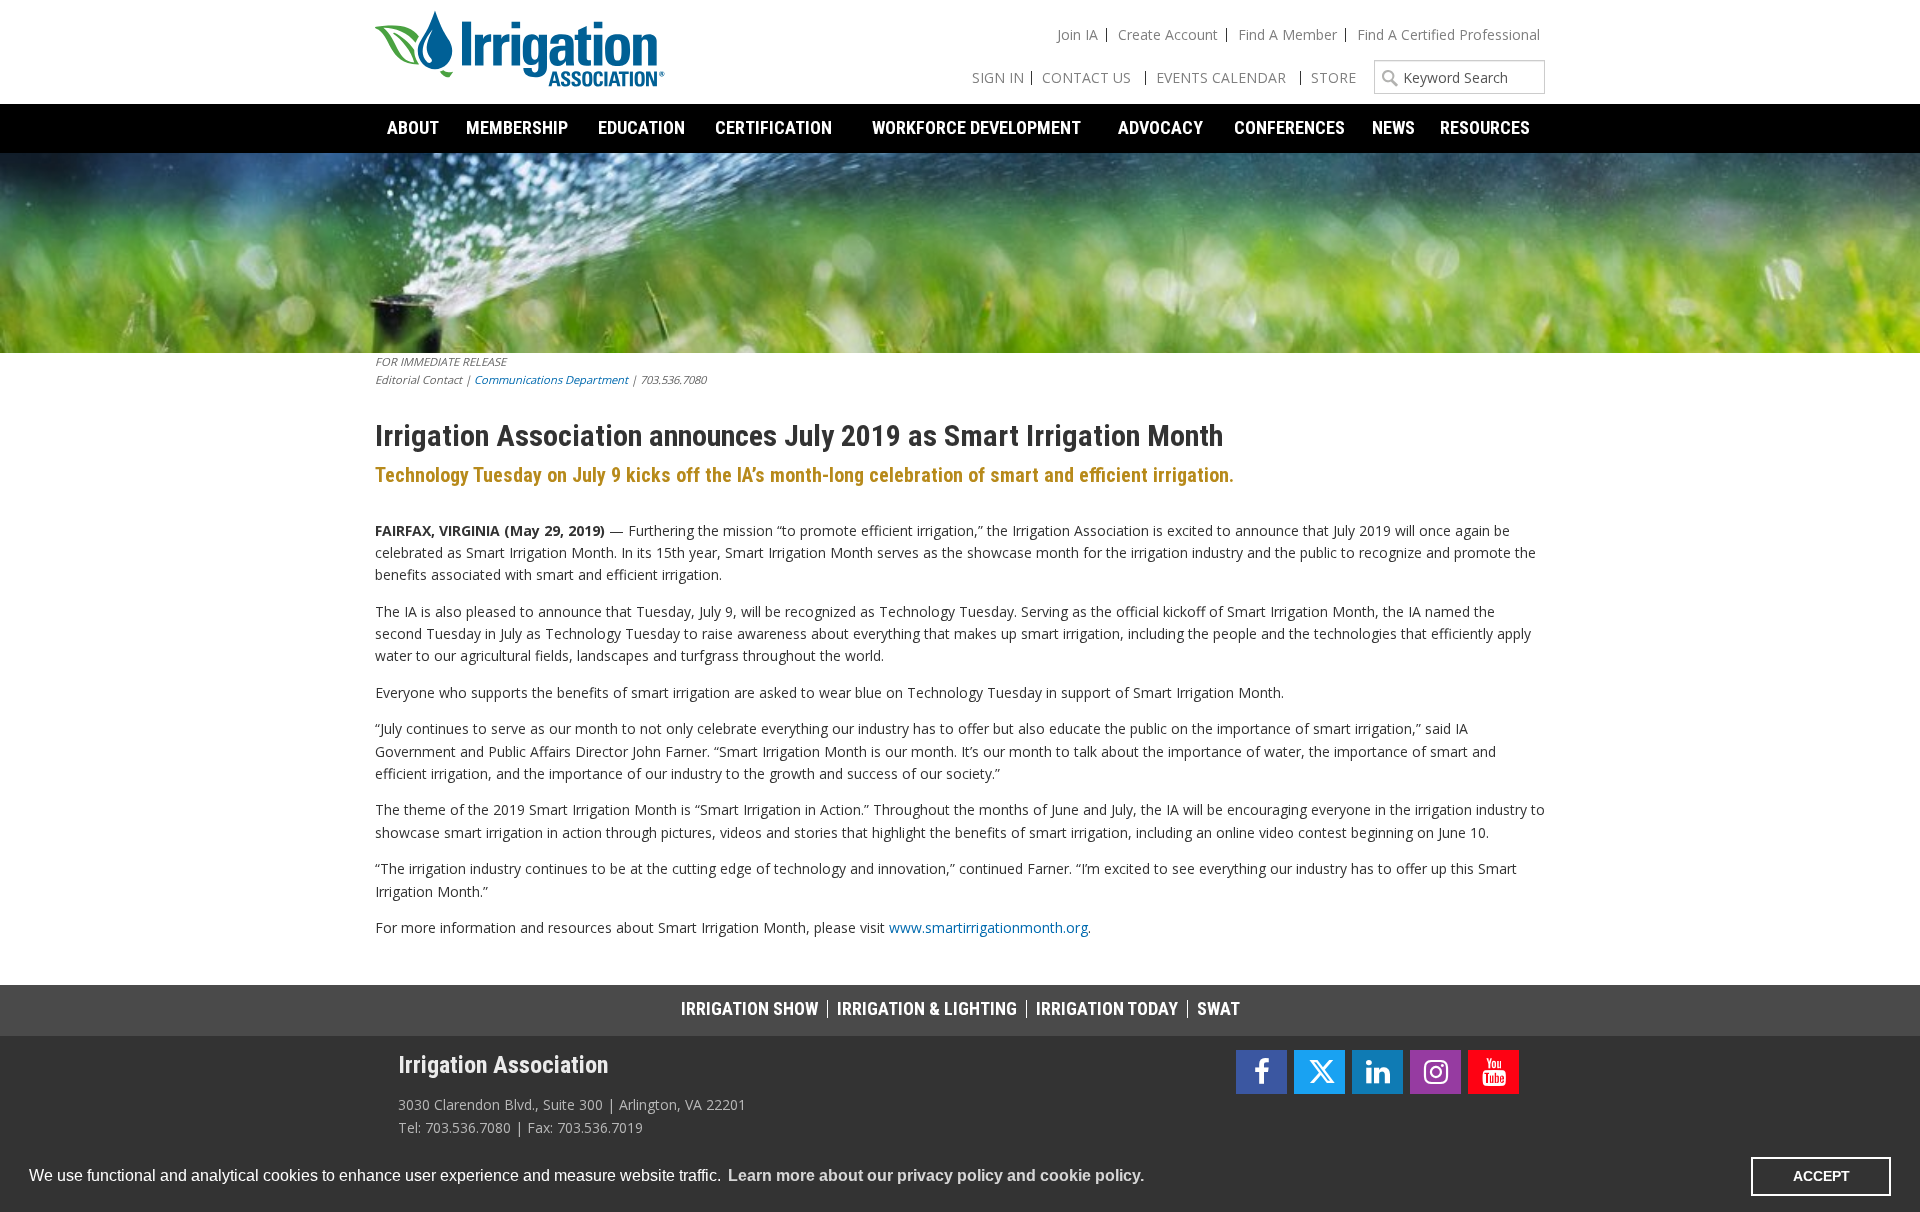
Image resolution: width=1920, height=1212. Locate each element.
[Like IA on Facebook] (1261, 1072)
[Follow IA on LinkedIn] (1377, 1072)
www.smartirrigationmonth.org (988, 927)
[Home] (520, 52)
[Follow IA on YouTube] (1493, 1072)
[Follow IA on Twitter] (1319, 1072)
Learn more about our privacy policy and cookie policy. (936, 1175)
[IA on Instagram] (1435, 1072)
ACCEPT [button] (1821, 1176)
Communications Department (551, 379)
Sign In (998, 77)
